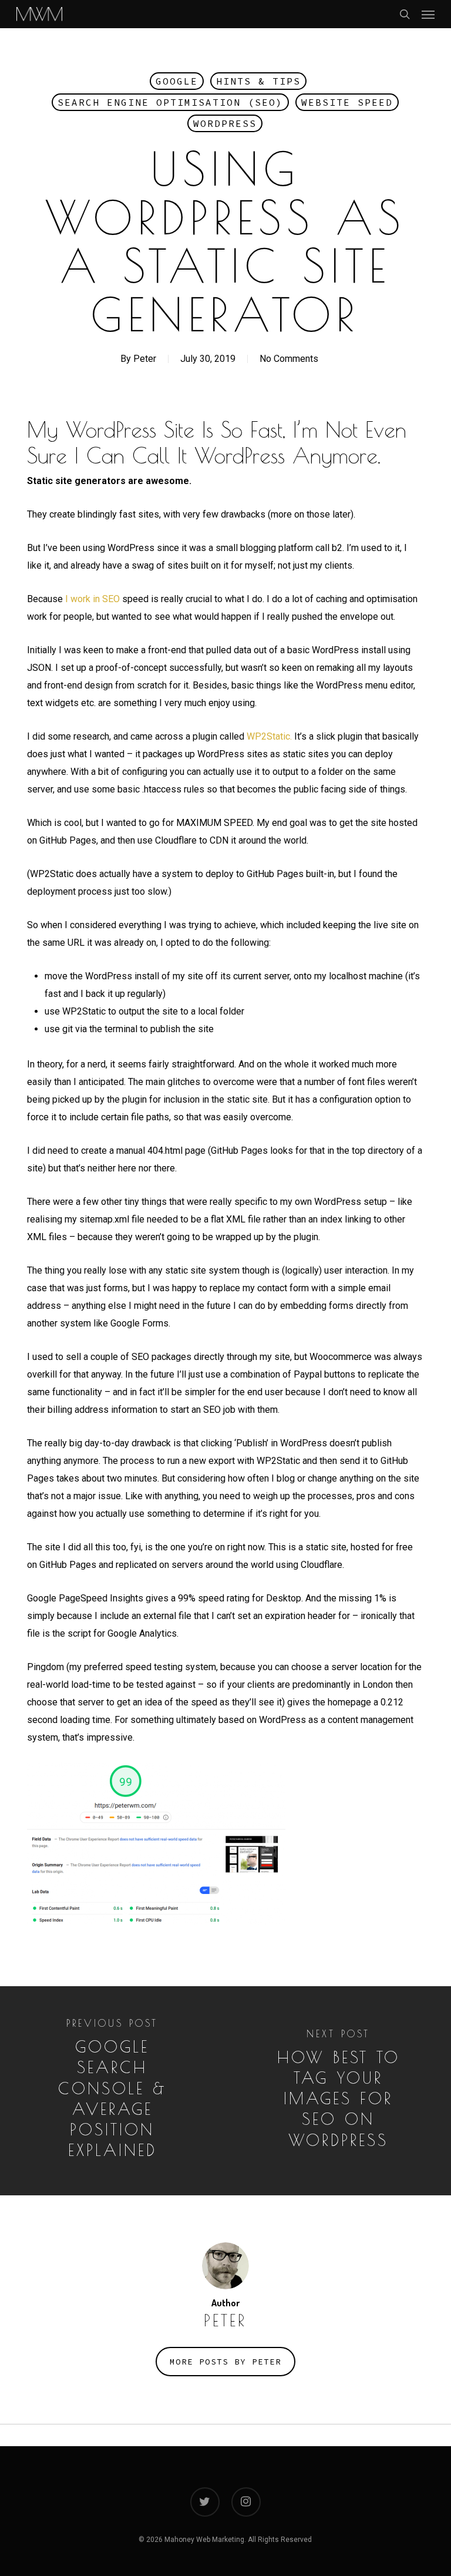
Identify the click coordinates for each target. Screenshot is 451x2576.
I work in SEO (92, 599)
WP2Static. (269, 736)
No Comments (289, 359)
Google (177, 81)
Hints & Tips (258, 81)
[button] (428, 14)
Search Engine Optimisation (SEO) (170, 102)
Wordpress (225, 123)
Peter (145, 359)
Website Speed (347, 102)
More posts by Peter (225, 2362)
